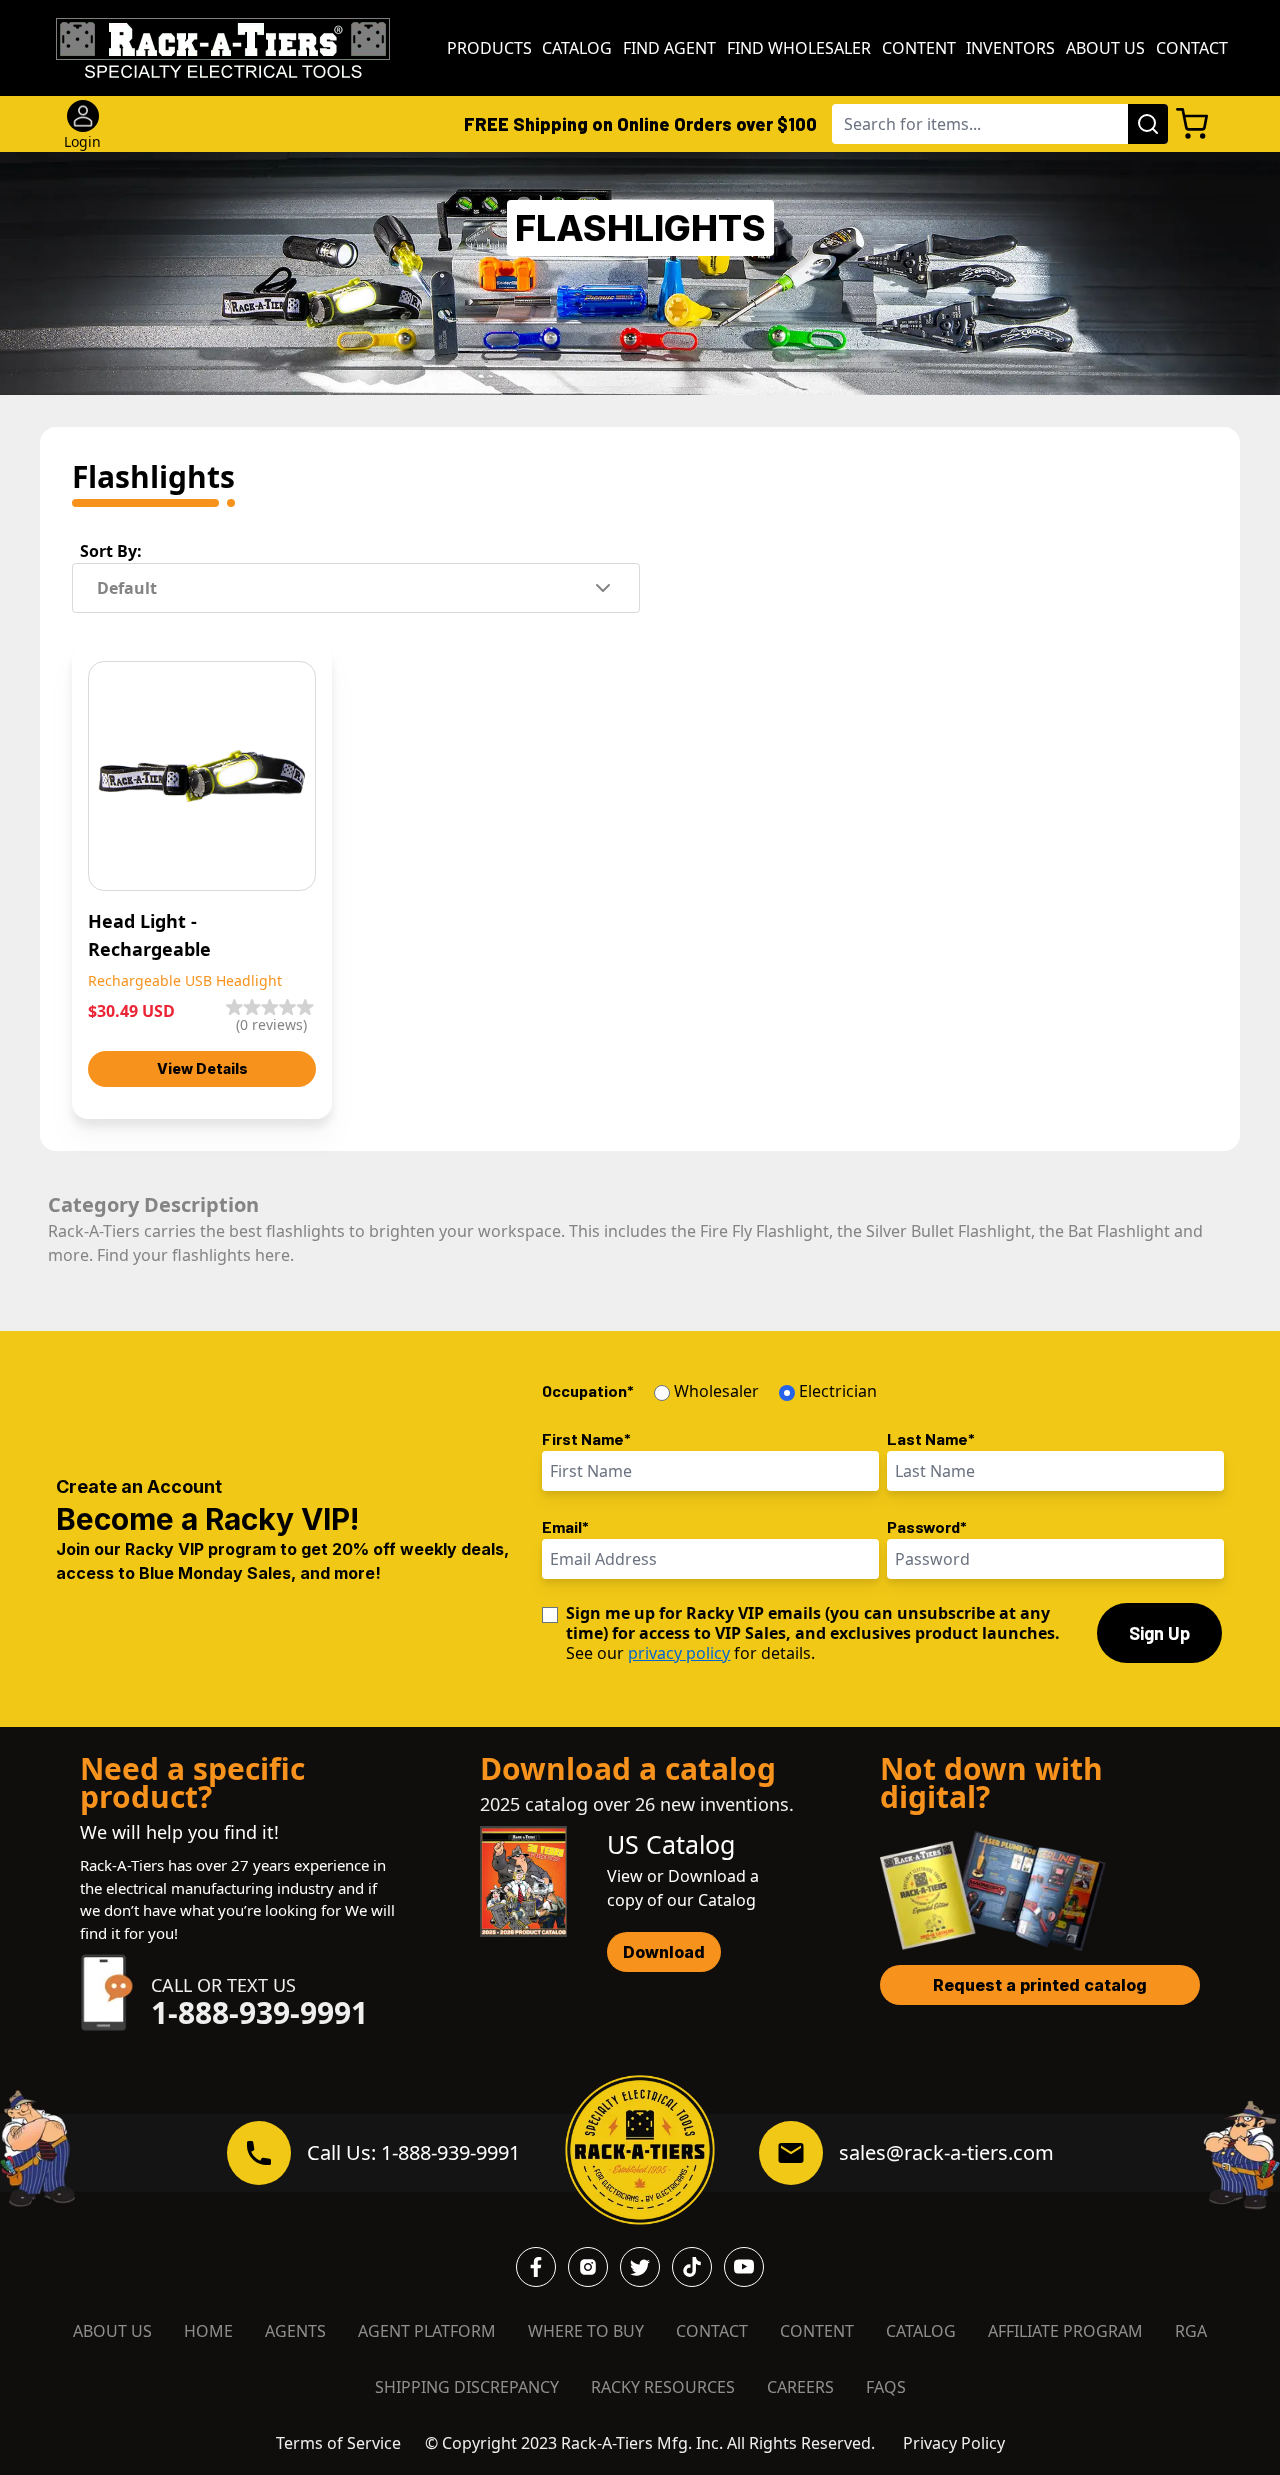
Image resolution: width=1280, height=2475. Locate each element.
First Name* (586, 1438)
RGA (1191, 2331)
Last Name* (931, 1438)
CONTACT (712, 2331)
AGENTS (295, 2331)
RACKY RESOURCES (663, 2387)
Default (127, 588)
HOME (208, 2331)
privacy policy (679, 1653)
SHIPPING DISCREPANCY (467, 2387)
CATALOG (921, 2331)
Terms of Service (338, 2443)
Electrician (838, 1391)
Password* (927, 1526)
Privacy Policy (954, 2443)
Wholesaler (716, 1391)
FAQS (886, 2387)
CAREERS (800, 2387)
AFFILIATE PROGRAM (1065, 2331)
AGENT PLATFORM (427, 2331)
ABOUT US (112, 2331)
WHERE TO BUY (586, 2331)
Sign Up (1159, 1633)
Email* (565, 1526)
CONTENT (817, 2331)
